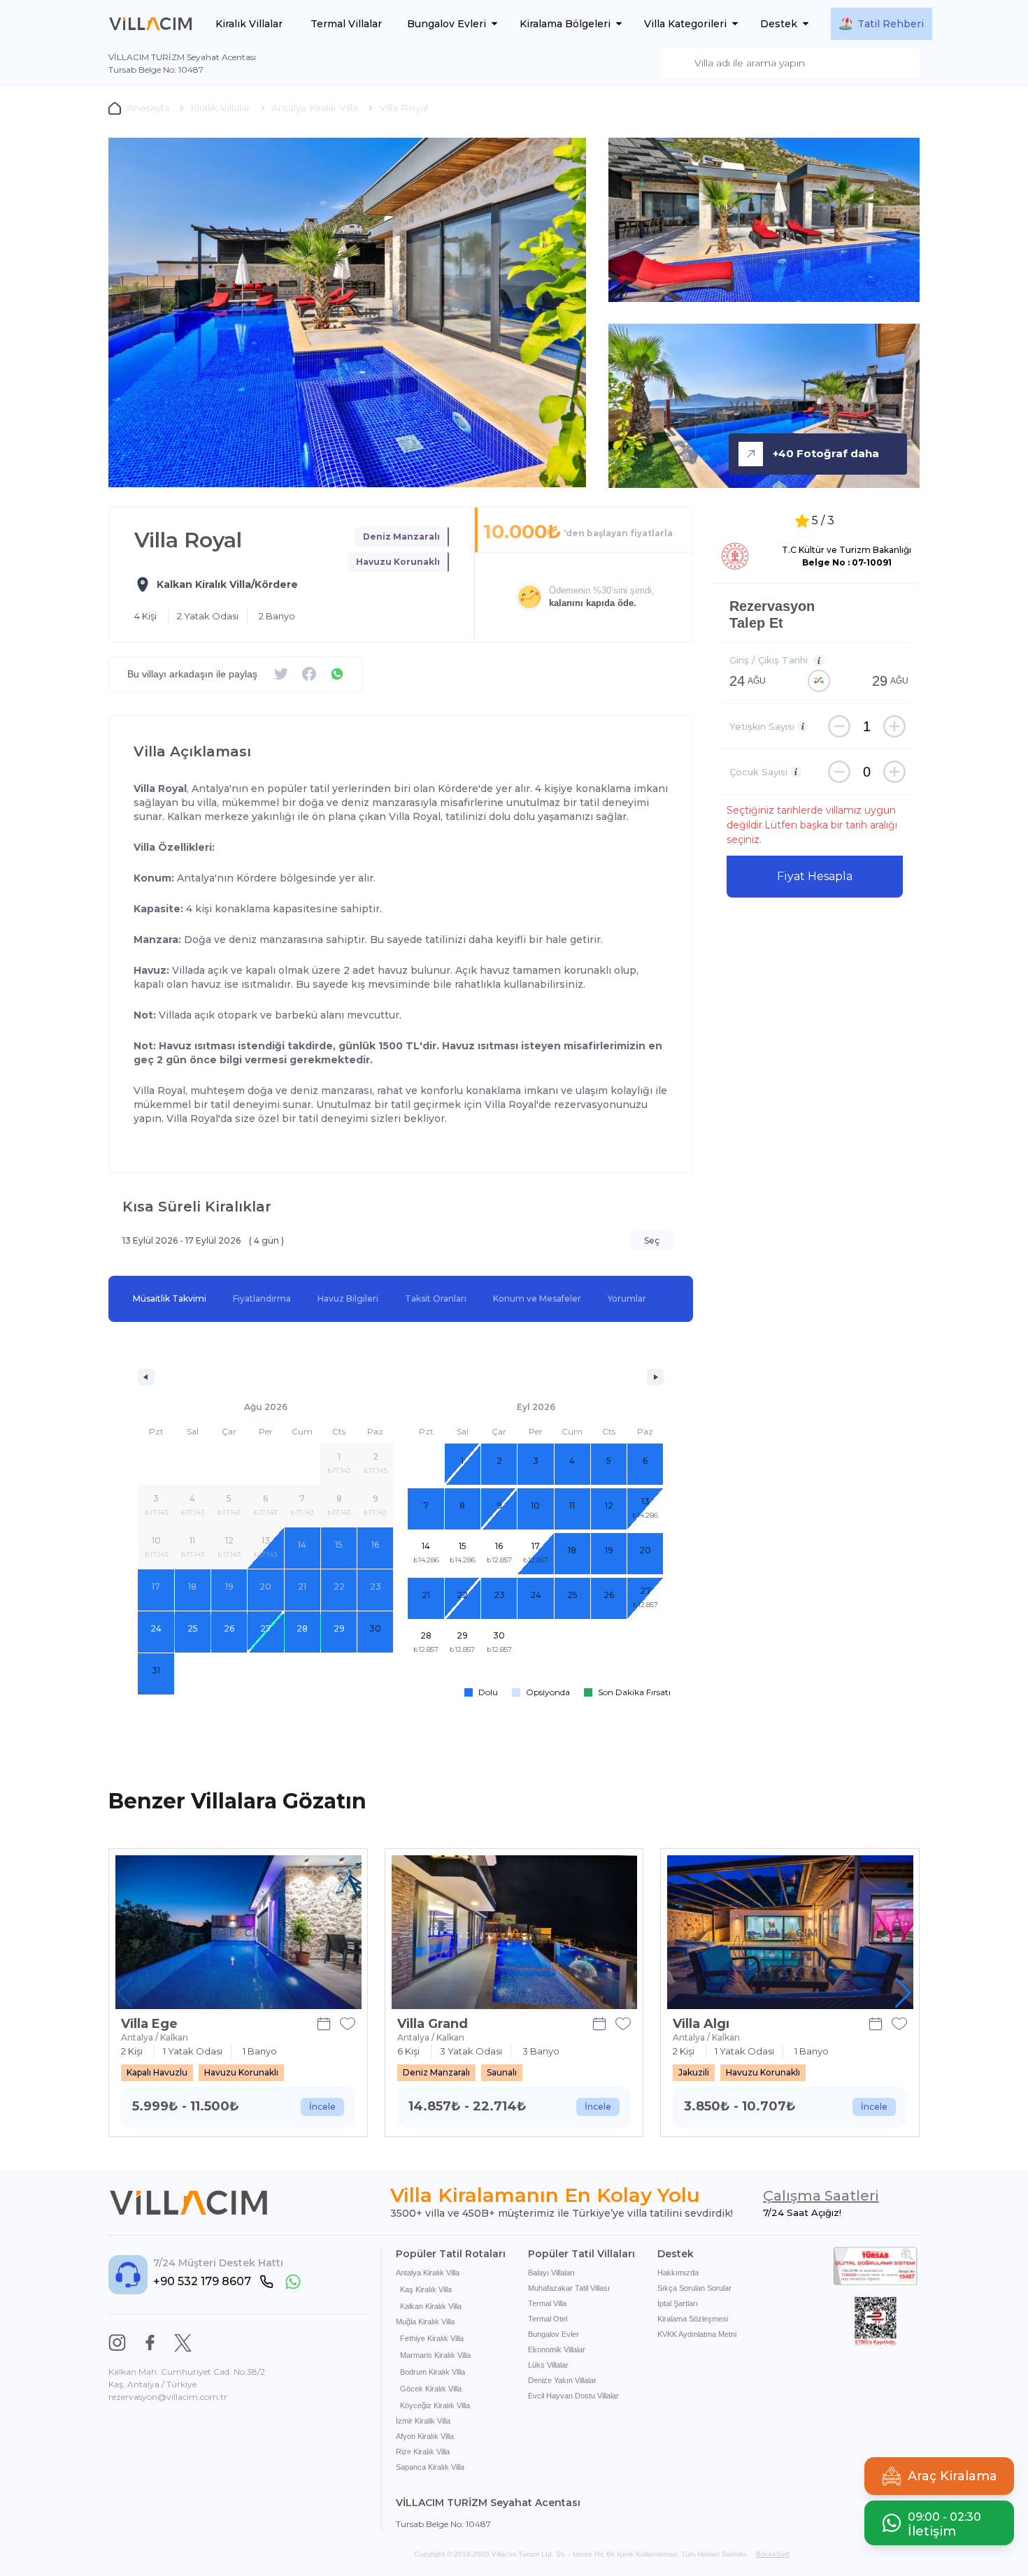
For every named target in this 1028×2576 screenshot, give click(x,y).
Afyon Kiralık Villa (425, 2436)
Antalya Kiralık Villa (428, 2273)
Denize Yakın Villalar (562, 2380)
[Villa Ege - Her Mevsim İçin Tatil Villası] (238, 1932)
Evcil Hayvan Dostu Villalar (573, 2396)
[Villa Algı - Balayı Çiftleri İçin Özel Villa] (790, 1932)
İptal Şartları (678, 2303)
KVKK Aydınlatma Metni (697, 2334)
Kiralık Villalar (249, 24)
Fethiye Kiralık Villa (432, 2338)
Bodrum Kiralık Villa (433, 2372)
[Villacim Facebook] (150, 2343)
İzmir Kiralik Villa (423, 2421)
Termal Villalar (346, 24)
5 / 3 (823, 520)
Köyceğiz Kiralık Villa (435, 2405)
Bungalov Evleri (447, 24)
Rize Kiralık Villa (423, 2452)
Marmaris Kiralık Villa (435, 2355)
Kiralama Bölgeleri (565, 24)
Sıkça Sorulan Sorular (694, 2288)
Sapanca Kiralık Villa (430, 2467)
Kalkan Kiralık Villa (431, 2306)
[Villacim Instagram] (117, 2343)
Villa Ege (149, 2024)
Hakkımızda (678, 2273)
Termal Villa (547, 2303)
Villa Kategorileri (685, 24)
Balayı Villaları (551, 2273)
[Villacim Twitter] (183, 2343)
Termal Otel (548, 2319)
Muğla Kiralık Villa (425, 2322)
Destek (779, 24)
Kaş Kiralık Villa (426, 2289)
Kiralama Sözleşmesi (693, 2319)
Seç (652, 1240)
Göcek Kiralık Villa (431, 2389)
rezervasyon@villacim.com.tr (168, 2397)
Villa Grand (433, 2024)
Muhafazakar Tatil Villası (569, 2288)
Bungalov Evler (554, 2334)
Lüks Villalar (548, 2365)
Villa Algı (701, 2024)
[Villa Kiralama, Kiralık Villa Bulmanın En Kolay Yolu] (151, 24)
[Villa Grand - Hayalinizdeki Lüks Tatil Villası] (515, 1932)
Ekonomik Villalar (557, 2350)
